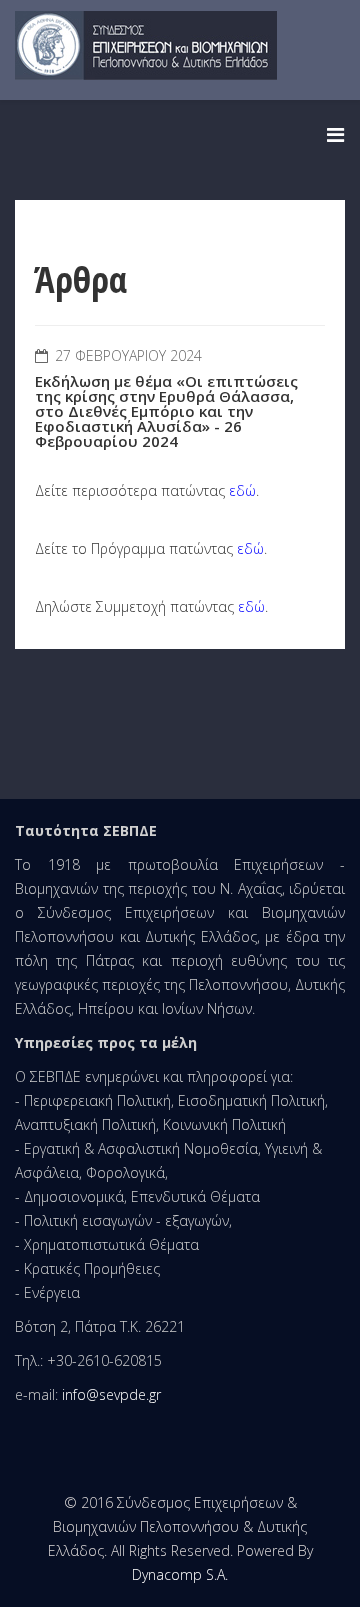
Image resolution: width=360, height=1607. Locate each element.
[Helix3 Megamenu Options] (335, 134)
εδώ (242, 490)
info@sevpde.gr (111, 1394)
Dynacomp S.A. (180, 1574)
